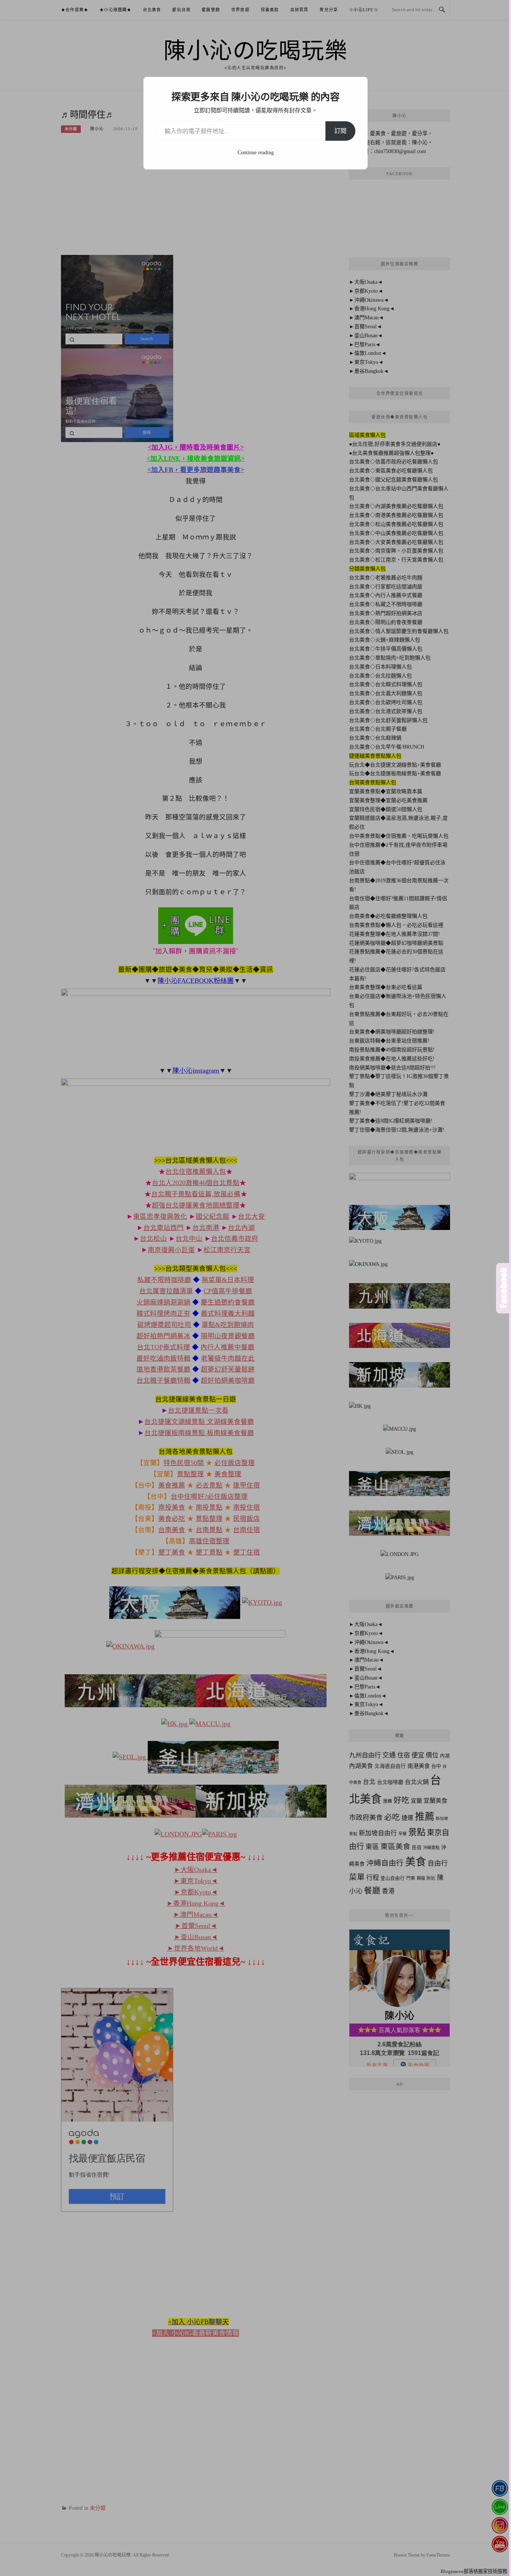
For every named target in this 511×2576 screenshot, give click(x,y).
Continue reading (256, 153)
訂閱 (340, 131)
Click (504, 1288)
